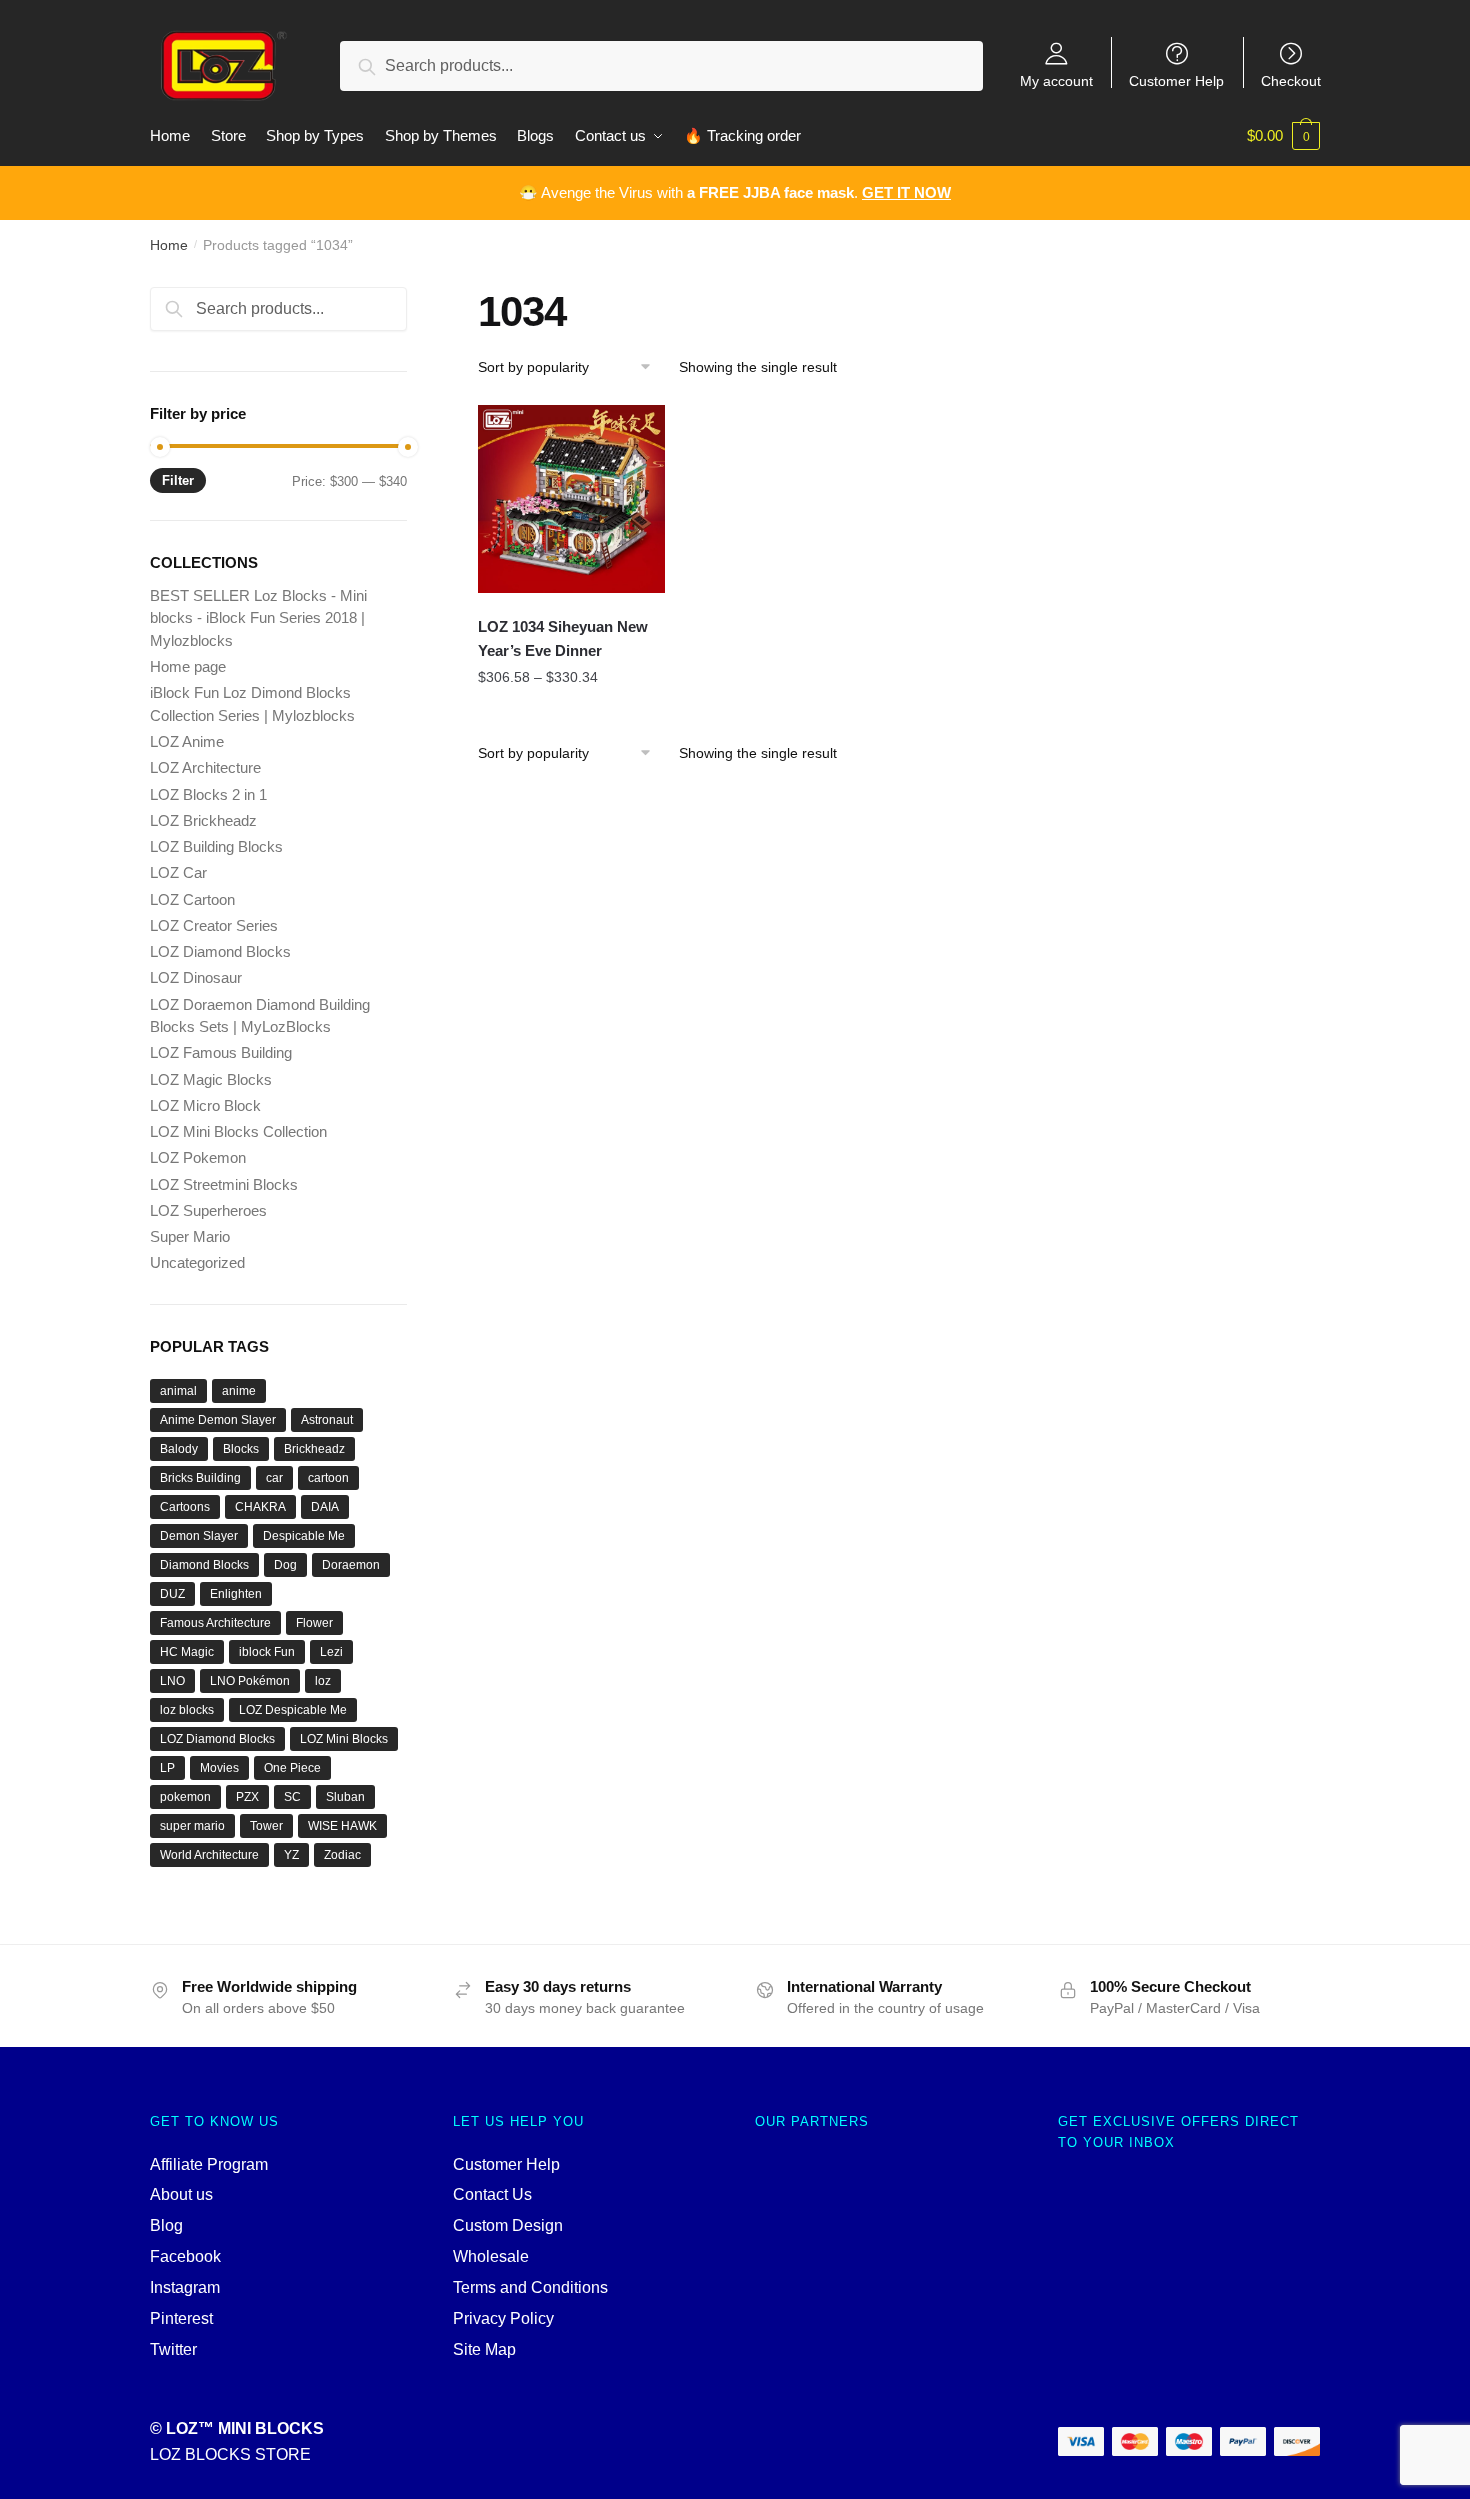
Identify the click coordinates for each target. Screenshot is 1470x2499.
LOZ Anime (187, 741)
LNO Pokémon (250, 1681)
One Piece (292, 1768)
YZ (291, 1855)
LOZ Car (178, 872)
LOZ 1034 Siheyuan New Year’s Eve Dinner (563, 638)
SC (292, 1797)
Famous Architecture (215, 1623)
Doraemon (351, 1565)
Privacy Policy (503, 2318)
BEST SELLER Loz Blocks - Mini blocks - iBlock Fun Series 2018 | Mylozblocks (258, 618)
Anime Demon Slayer (218, 1420)
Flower (314, 1623)
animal (178, 1391)
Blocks (241, 1449)
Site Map (484, 2349)
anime (239, 1391)
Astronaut (327, 1420)
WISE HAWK (342, 1826)
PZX (247, 1797)
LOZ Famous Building (221, 1052)
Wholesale (491, 2256)
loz (323, 1681)
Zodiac (342, 1855)
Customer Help (1176, 80)
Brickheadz (314, 1449)
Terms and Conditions (530, 2287)
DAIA (325, 1507)
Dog (285, 1565)
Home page (188, 666)
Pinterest (181, 2318)
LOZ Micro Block (205, 1105)
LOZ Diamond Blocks (220, 951)
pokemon (185, 1797)
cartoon (328, 1478)
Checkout (1291, 80)
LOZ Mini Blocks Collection (238, 1131)
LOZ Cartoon (192, 899)
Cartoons (185, 1507)
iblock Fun (267, 1652)
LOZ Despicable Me (293, 1710)
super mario (192, 1826)
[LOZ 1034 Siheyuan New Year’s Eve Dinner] (572, 499)
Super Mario (190, 1236)
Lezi (331, 1652)
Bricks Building (200, 1478)
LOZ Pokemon (198, 1157)
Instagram (185, 2287)
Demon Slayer (199, 1536)
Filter (178, 480)
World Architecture (209, 1855)
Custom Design (508, 2225)
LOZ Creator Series (214, 925)
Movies (219, 1768)
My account (1056, 80)
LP (167, 1768)
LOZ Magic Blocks (211, 1079)
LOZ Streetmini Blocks (224, 1184)
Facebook (185, 2256)
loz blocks (187, 1710)
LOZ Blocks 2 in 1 (208, 794)
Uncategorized (197, 1262)
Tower (266, 1826)
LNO (172, 1681)
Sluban (345, 1797)
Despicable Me (304, 1536)
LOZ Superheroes (208, 1210)
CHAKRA (260, 1507)
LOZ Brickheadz (203, 820)
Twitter (173, 2349)
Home (169, 245)
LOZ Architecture (205, 767)
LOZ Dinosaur (196, 977)
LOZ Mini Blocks (344, 1739)
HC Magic (187, 1652)
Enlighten (236, 1594)
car (274, 1478)
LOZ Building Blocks (216, 846)
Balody (179, 1449)
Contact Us (492, 2194)
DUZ (172, 1594)
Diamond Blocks (204, 1565)
